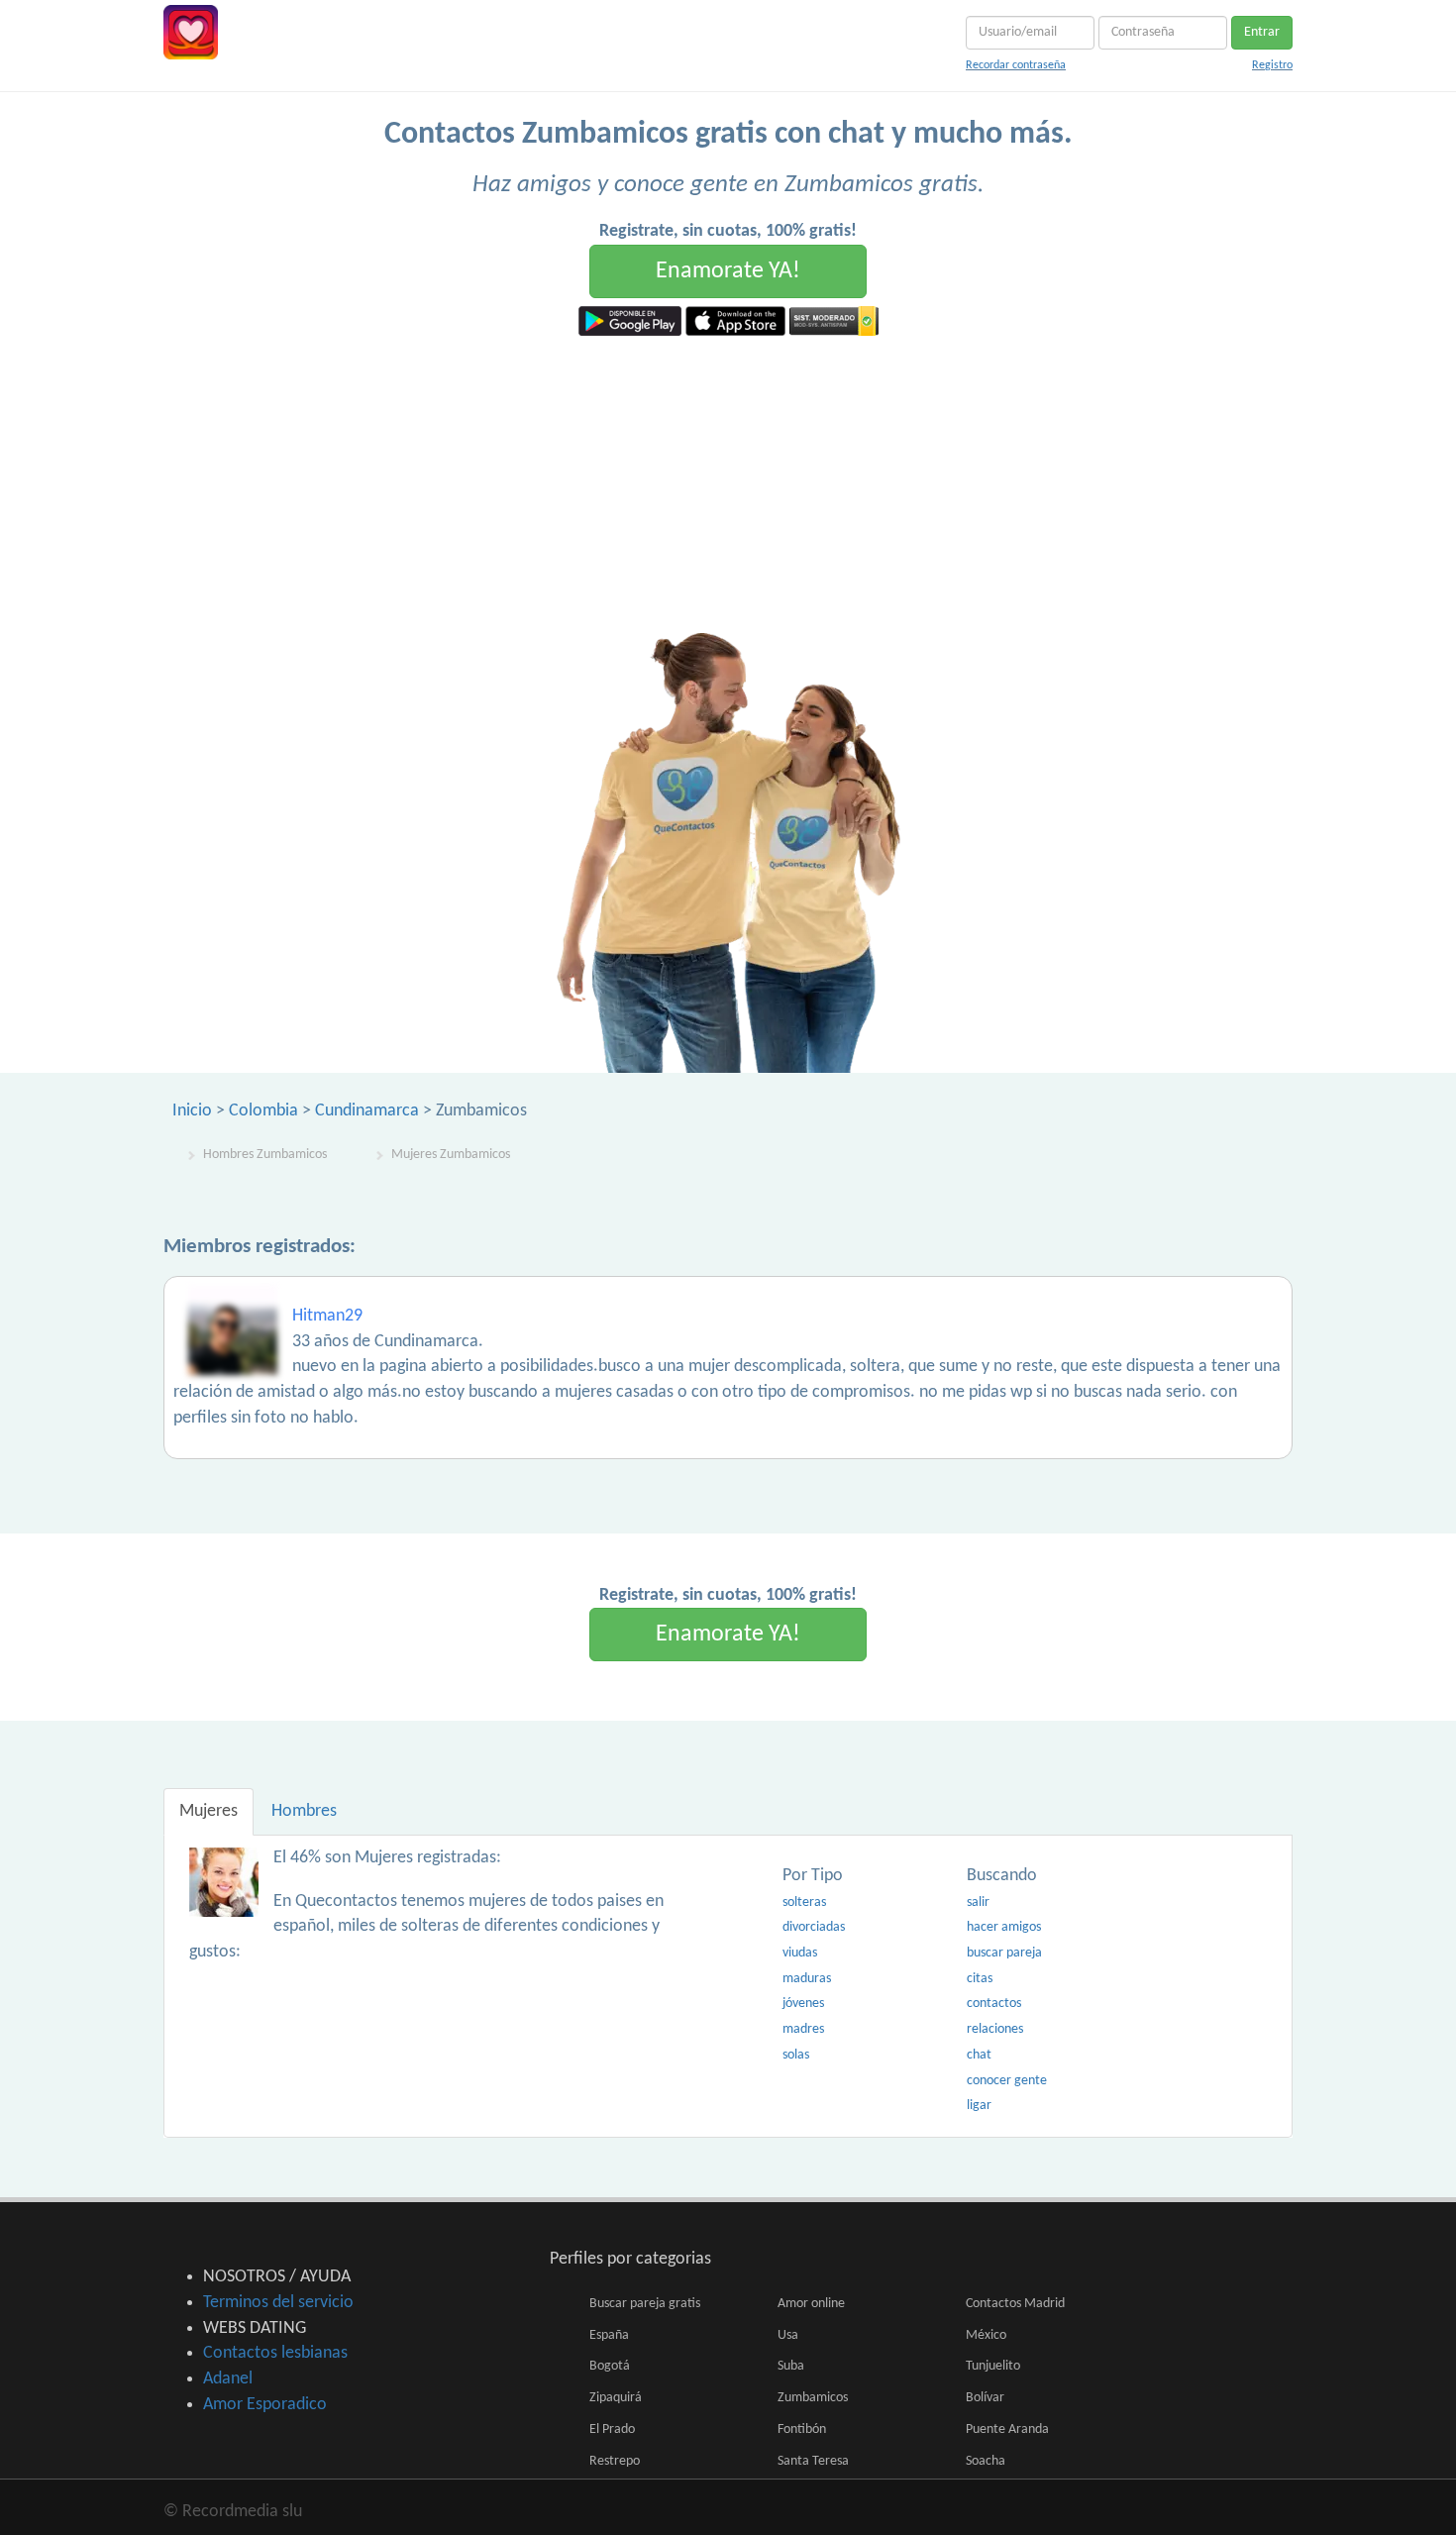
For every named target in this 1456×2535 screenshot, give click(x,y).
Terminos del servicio (278, 2303)
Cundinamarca (367, 1111)
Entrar (1262, 32)
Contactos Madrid (1015, 2304)
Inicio (192, 1111)
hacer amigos (1004, 1927)
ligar (979, 2106)
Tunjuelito (993, 2366)
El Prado (612, 2429)
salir (978, 1902)
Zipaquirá (616, 2398)
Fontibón (802, 2429)
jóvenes (803, 2004)
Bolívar (985, 2398)
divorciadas (814, 1927)
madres (803, 2029)
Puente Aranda (1007, 2429)
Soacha (986, 2461)
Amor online (811, 2304)
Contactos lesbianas (275, 2353)
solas (796, 2055)
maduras (807, 1979)
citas (980, 1979)
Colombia (263, 1111)
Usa (788, 2335)
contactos (994, 2004)
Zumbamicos (813, 2398)
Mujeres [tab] (208, 1811)
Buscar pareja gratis (645, 2304)
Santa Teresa (813, 2461)
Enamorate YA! (728, 271)
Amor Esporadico (265, 2405)
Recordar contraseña (1016, 65)
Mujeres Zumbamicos (451, 1155)
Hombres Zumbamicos (265, 1155)
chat (979, 2055)
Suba (791, 2366)
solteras (804, 1902)
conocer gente (1007, 2081)
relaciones (995, 2029)
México (986, 2335)
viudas (800, 1953)
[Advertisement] (728, 484)
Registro (1272, 65)
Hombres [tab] (304, 1811)
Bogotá (610, 2366)
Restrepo (615, 2461)
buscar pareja (1004, 1953)
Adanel (228, 2379)
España (609, 2335)
